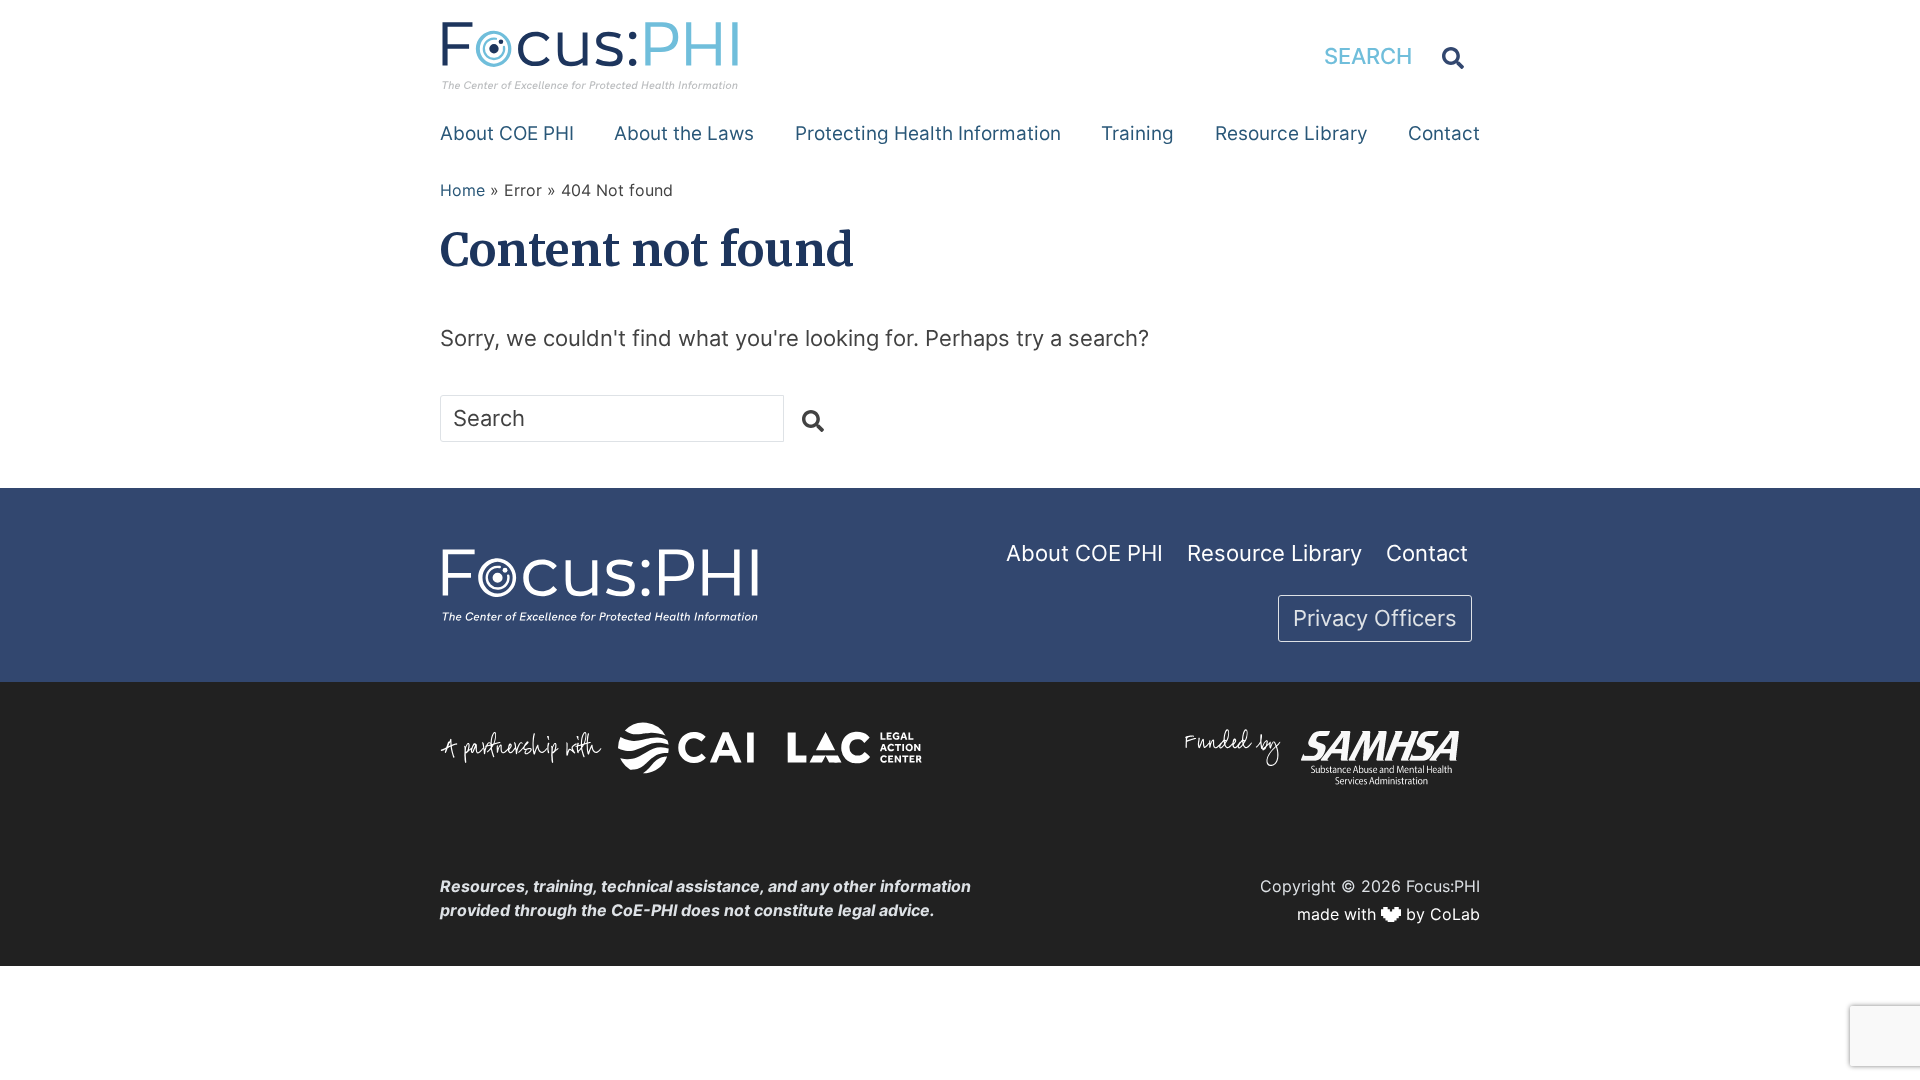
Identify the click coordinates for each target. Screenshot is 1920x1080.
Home (462, 190)
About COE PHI (507, 133)
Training (1137, 133)
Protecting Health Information (928, 133)
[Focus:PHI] (590, 54)
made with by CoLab (1388, 914)
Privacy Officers (1375, 618)
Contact (1444, 133)
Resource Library (1291, 133)
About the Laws (684, 133)
